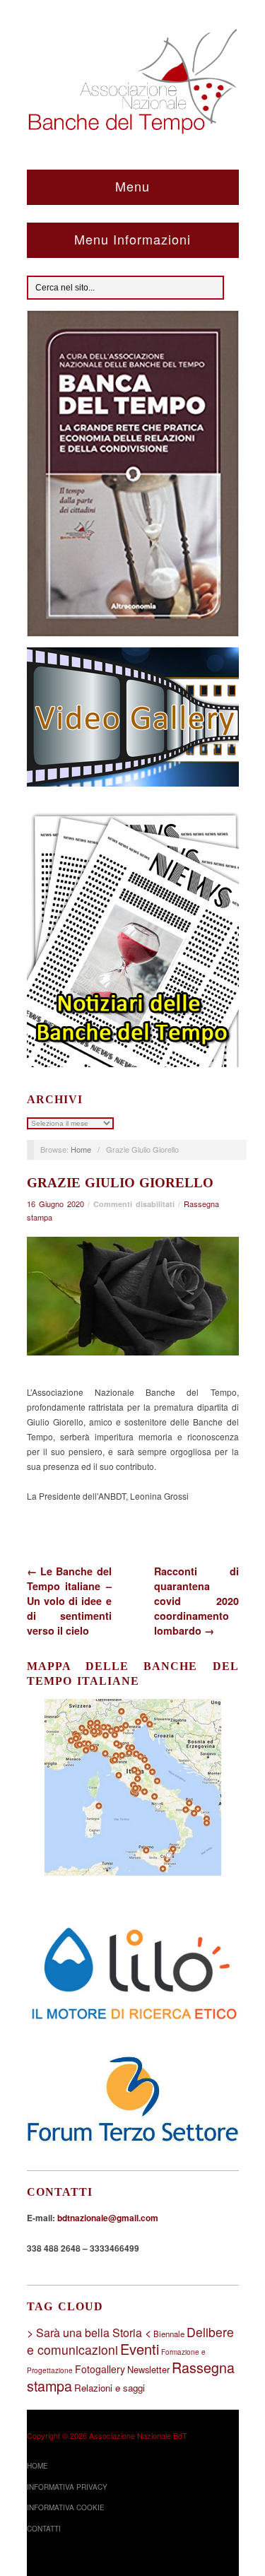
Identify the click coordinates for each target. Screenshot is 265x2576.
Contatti (44, 2529)
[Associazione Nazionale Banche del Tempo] (133, 78)
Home (81, 1149)
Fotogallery (100, 2369)
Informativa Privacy (67, 2487)
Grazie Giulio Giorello (120, 1183)
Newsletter (148, 2369)
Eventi (140, 2349)
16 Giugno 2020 (55, 1204)
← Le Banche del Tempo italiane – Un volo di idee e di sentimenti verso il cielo (69, 1601)
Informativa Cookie (66, 2507)
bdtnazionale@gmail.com (108, 2218)
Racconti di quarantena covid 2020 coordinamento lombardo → (196, 1601)
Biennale (169, 2334)
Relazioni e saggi (110, 2388)
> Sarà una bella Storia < (89, 2333)
